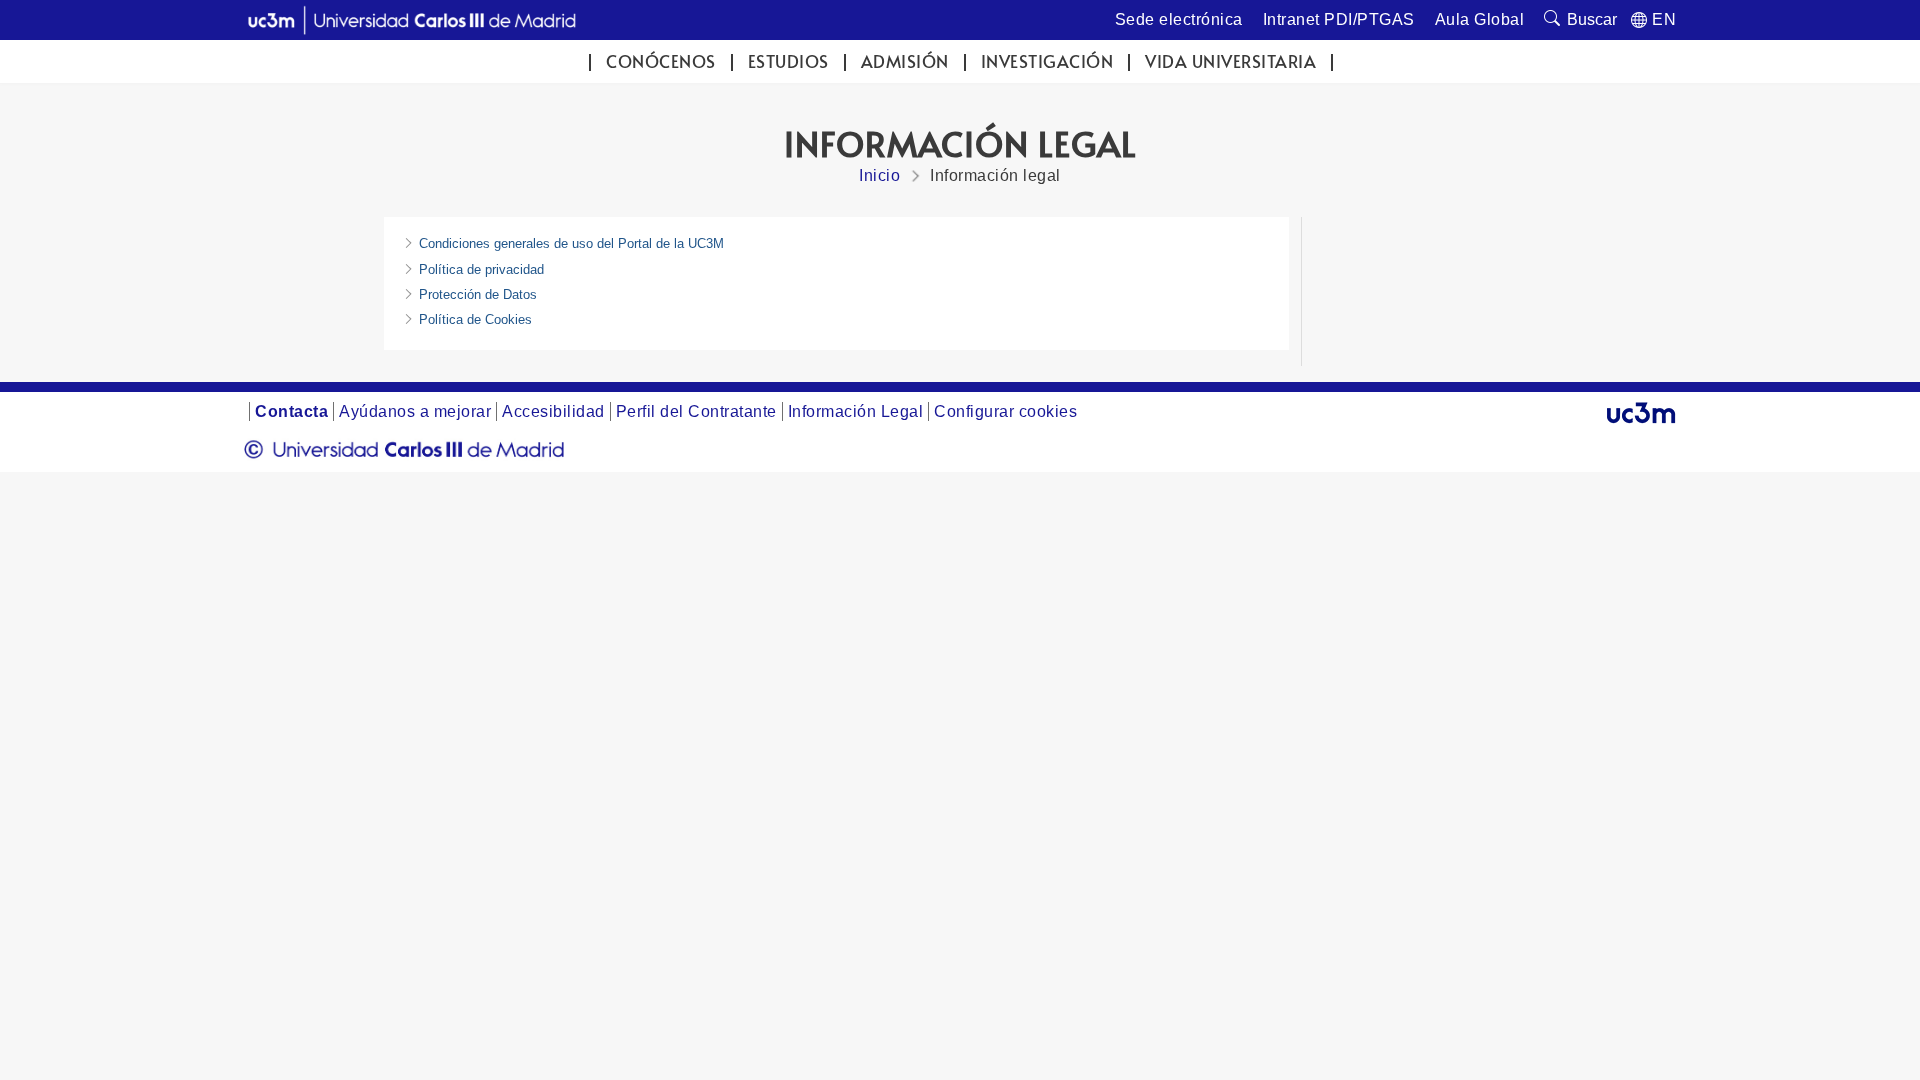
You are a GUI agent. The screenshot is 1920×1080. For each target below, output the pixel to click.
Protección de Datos (478, 294)
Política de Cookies (475, 319)
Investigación (1047, 61)
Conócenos (661, 61)
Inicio (879, 175)
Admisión (905, 61)
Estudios (788, 61)
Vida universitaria (1230, 61)
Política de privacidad (481, 269)
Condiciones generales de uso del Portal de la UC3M (571, 243)
